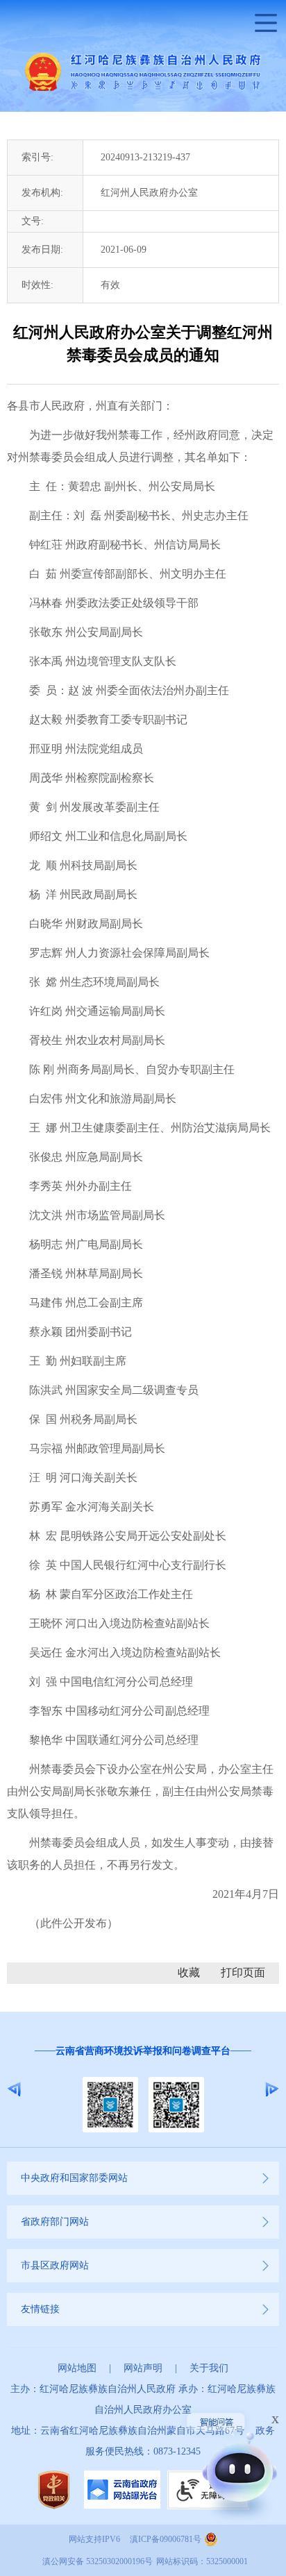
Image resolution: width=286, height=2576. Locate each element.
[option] (143, 2089)
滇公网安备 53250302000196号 (98, 2561)
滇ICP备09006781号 (166, 2539)
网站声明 (143, 2368)
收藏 (189, 1972)
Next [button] (272, 2089)
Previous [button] (14, 2089)
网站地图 (77, 2368)
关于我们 (209, 2368)
